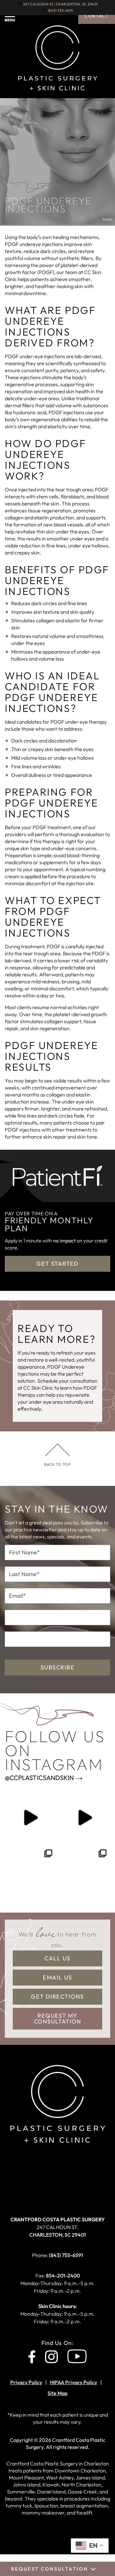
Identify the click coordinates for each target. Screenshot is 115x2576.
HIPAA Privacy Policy (73, 2382)
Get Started (57, 1264)
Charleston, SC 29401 (58, 2227)
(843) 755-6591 (61, 11)
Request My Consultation (57, 2019)
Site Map (57, 2393)
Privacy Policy (26, 2382)
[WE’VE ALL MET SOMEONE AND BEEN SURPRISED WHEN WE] (85, 1871)
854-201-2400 (63, 2276)
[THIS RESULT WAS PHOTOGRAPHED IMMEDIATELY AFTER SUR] (30, 1871)
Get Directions (57, 1997)
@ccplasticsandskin (39, 1778)
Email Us (57, 1977)
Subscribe (57, 1667)
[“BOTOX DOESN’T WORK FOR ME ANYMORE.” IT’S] (85, 1817)
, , (61, 4)
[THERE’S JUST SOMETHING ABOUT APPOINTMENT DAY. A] (30, 1817)
